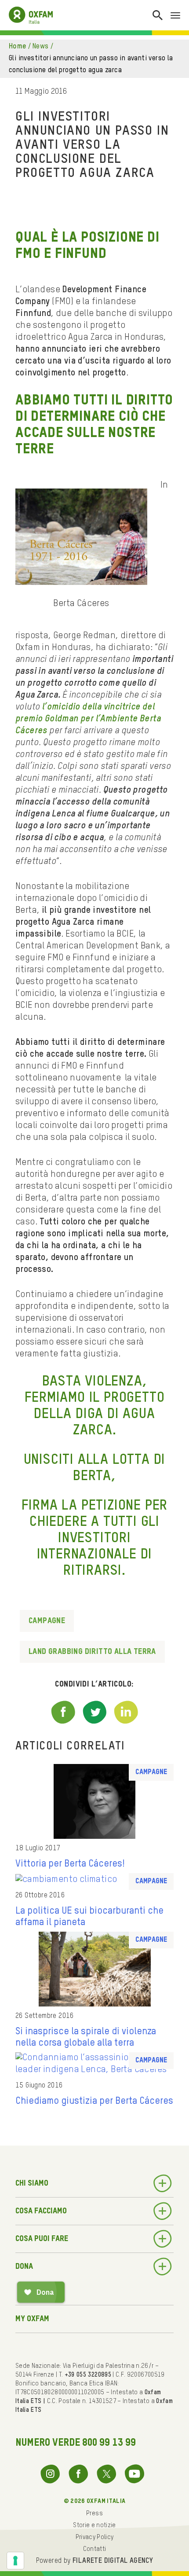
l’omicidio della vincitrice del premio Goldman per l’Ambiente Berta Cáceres (88, 719)
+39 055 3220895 (88, 2375)
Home (18, 47)
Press (94, 2514)
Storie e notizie (94, 2525)
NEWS (41, 47)
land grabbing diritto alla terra (92, 1652)
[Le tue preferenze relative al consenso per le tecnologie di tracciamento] (15, 2561)
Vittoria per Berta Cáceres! (70, 1864)
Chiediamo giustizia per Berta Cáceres (94, 2101)
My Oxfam (32, 2319)
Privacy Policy (95, 2537)
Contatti (95, 2549)
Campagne (47, 1621)
